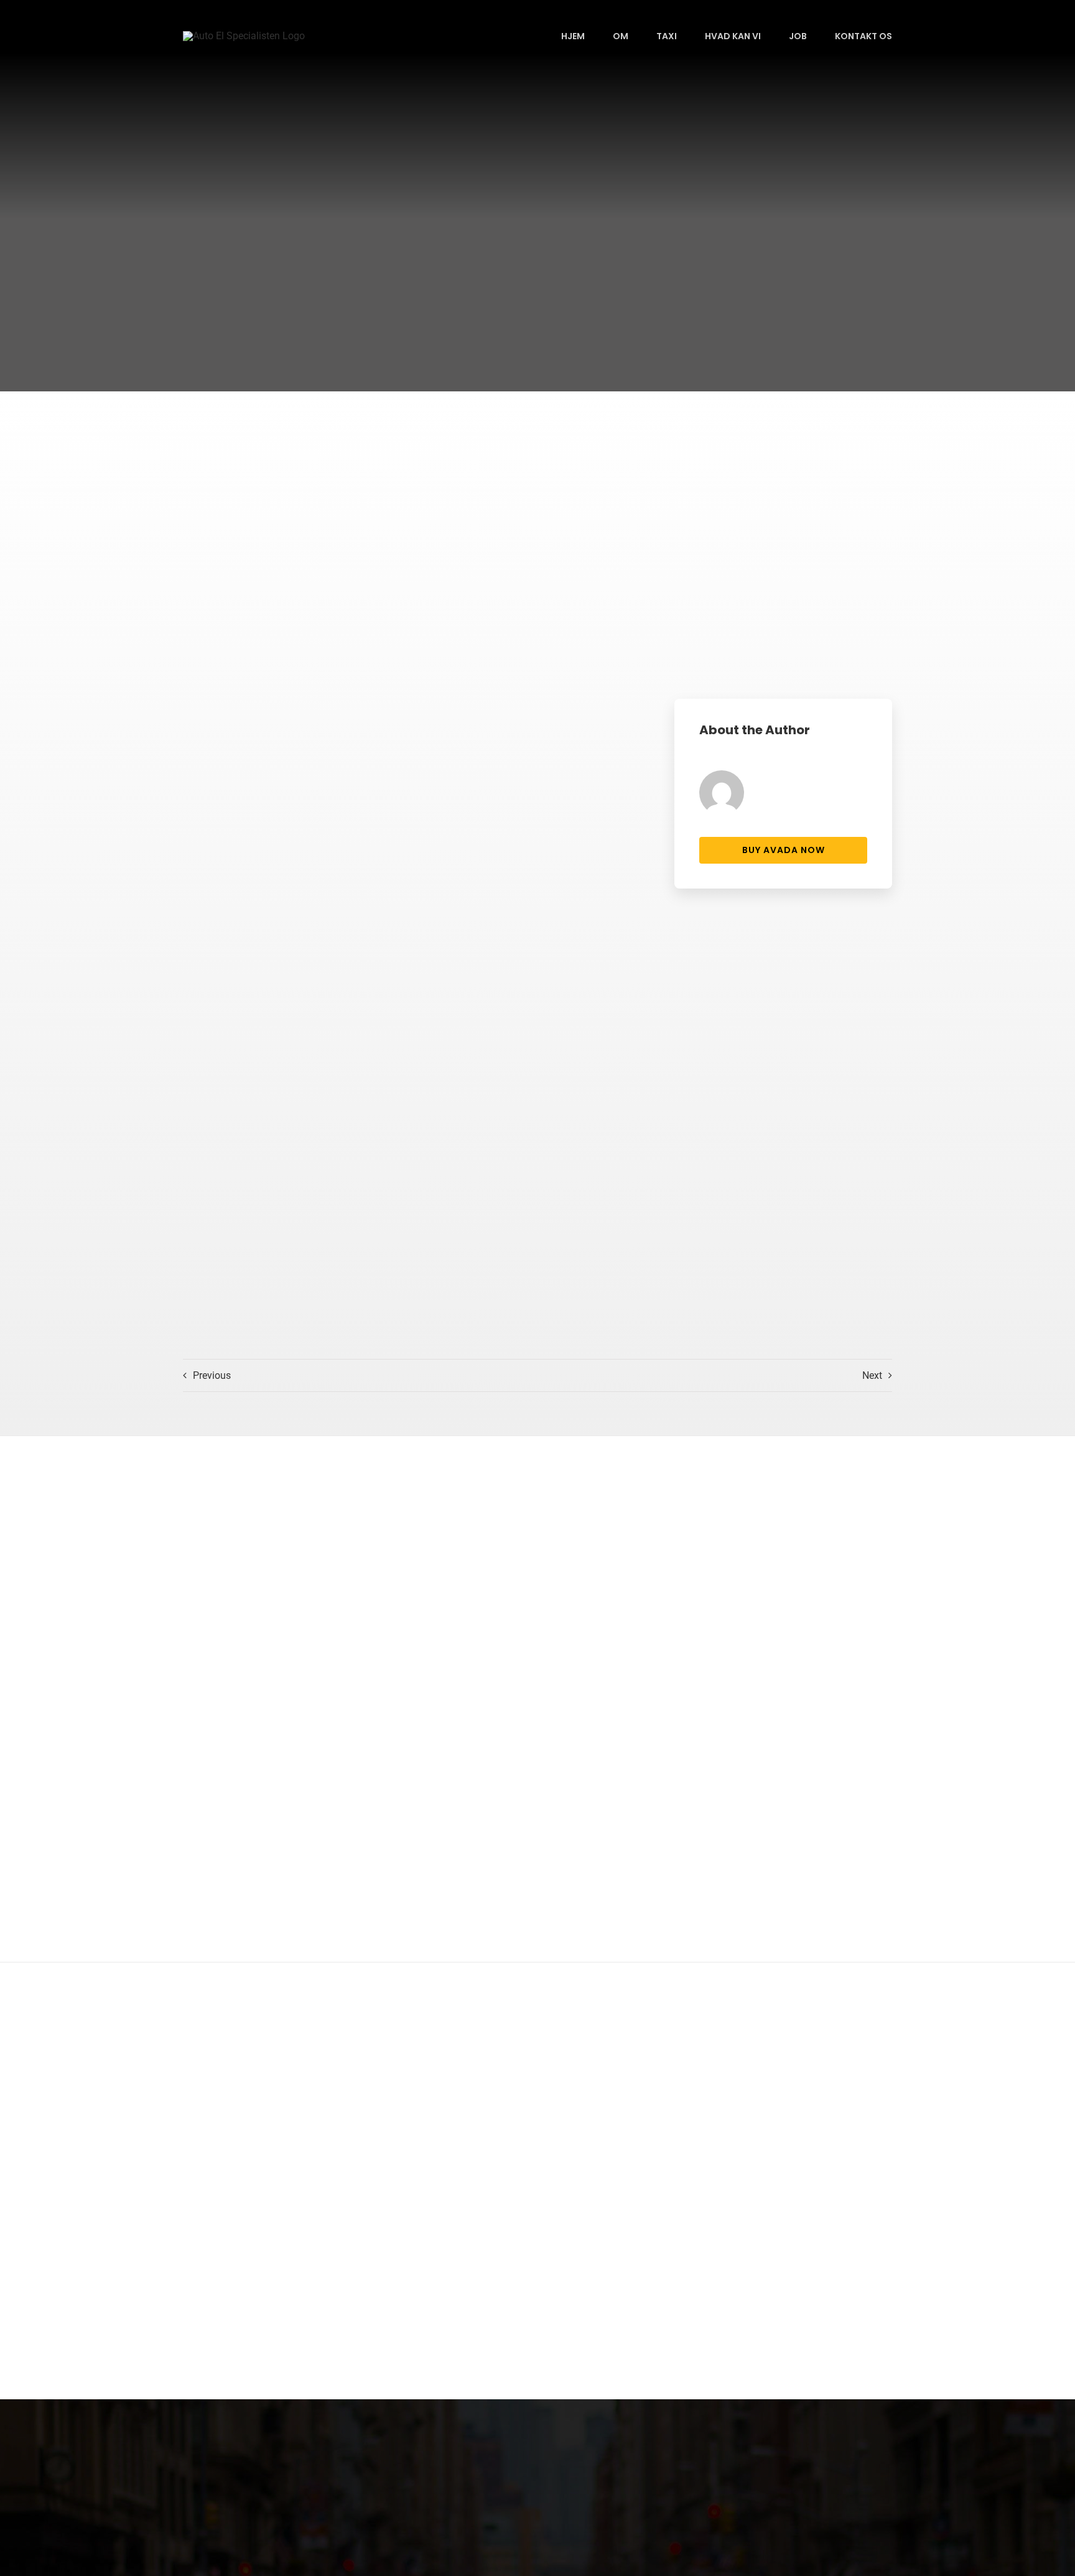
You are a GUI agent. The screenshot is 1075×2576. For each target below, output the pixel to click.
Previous (212, 1375)
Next (872, 1375)
